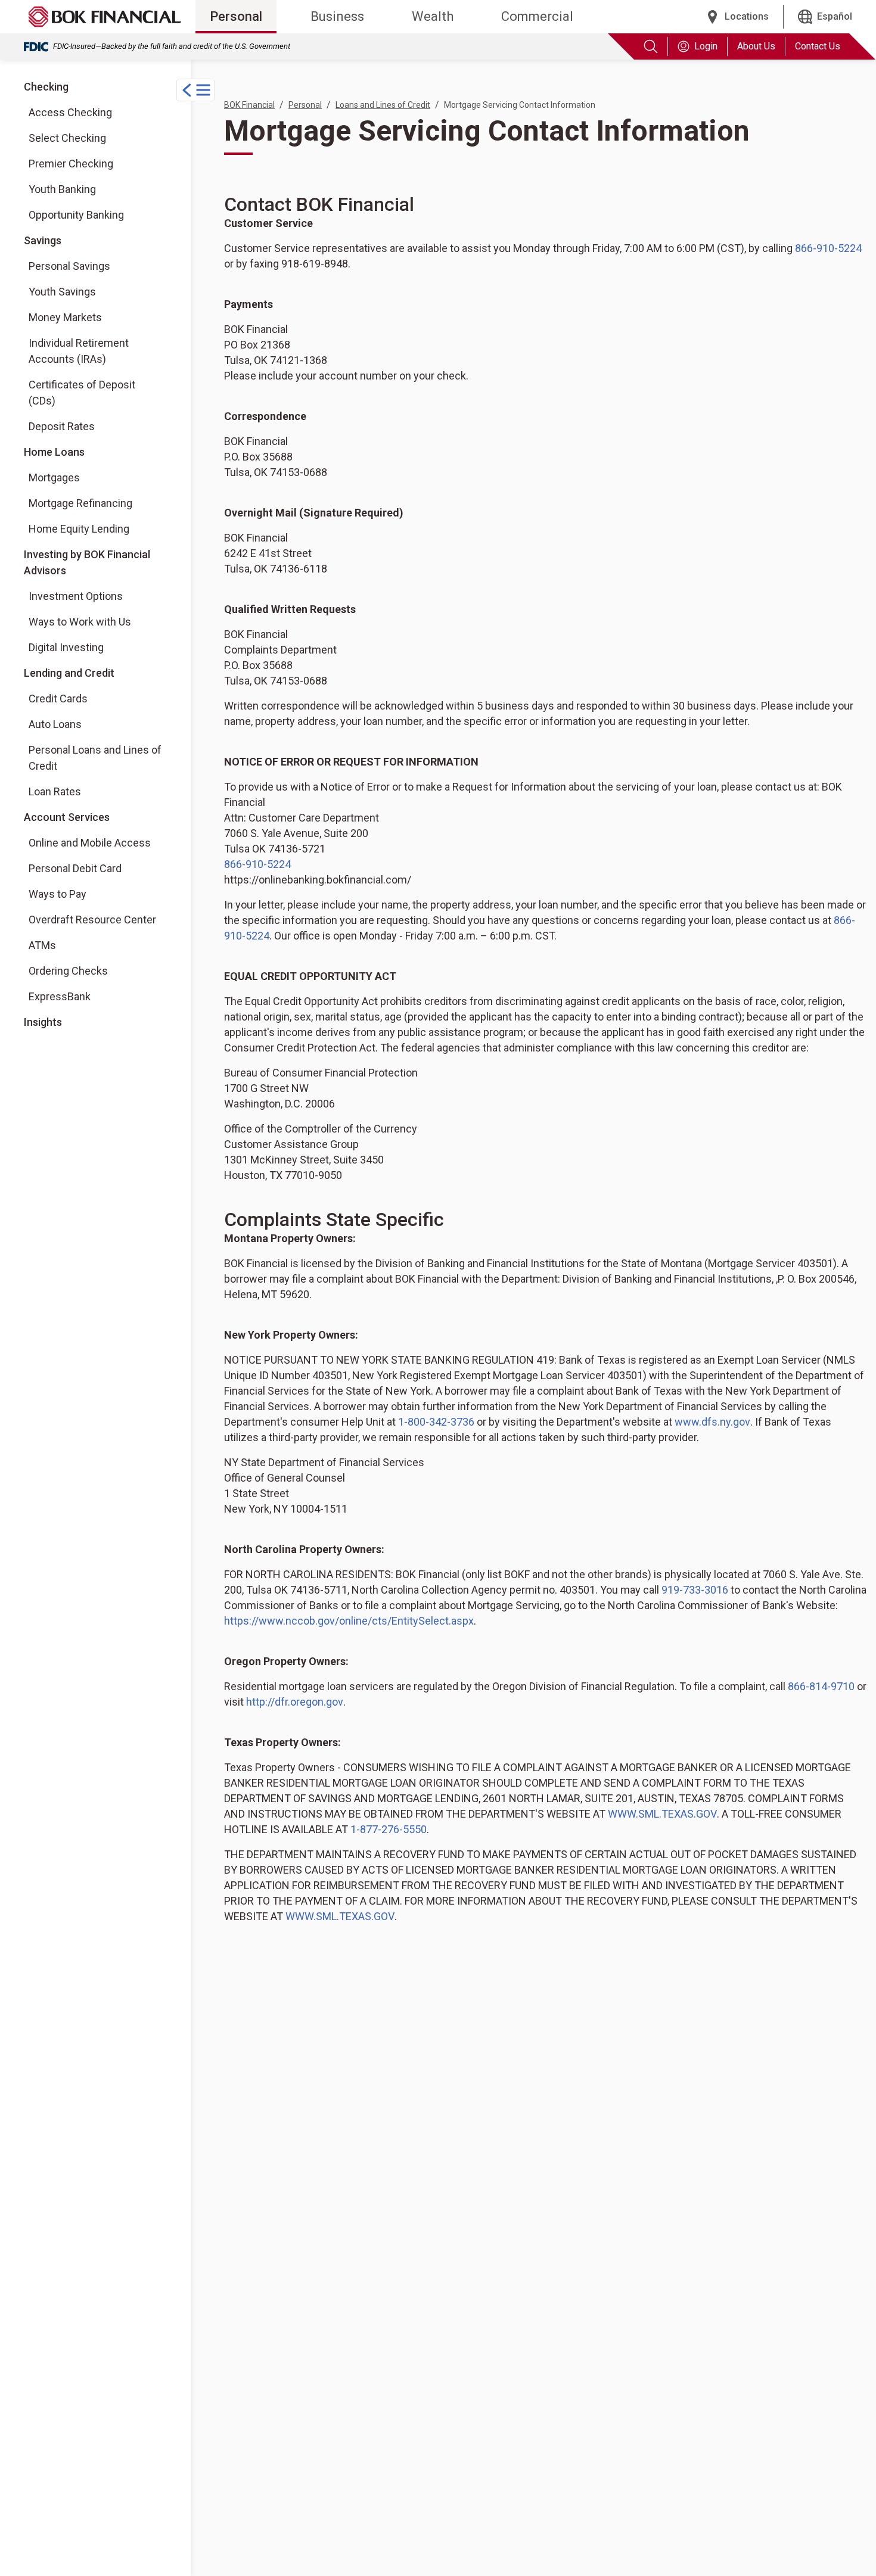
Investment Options (76, 596)
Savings (43, 240)
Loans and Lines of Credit (383, 105)
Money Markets (65, 317)
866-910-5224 (828, 248)
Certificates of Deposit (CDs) (82, 393)
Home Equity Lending (79, 529)
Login (706, 46)
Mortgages (54, 477)
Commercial (537, 16)
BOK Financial (249, 105)
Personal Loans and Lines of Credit (95, 758)
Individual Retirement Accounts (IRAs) (79, 351)
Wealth (433, 16)
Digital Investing (76, 647)
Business (337, 16)
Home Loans (54, 452)
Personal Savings (69, 266)
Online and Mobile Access (90, 843)
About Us (756, 46)
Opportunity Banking (76, 215)
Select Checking (67, 138)
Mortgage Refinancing (80, 503)
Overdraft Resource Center (92, 920)
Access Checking (70, 112)
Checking (46, 87)
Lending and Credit (69, 673)
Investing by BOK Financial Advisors (87, 562)
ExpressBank (60, 996)
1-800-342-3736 (436, 1422)
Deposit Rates (62, 426)
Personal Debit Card (75, 868)
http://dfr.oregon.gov (295, 1702)
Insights (43, 1022)
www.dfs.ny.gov (712, 1422)
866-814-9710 (821, 1686)
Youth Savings (62, 292)
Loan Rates (55, 791)
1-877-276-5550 (389, 1829)
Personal (236, 16)
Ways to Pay (58, 894)
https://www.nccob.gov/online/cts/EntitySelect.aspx (349, 1621)
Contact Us (818, 46)
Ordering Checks (68, 971)
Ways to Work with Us (80, 621)
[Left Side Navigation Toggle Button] (195, 90)
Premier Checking (71, 164)
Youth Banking (62, 189)
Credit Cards (58, 699)
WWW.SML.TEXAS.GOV (662, 1814)
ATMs (42, 945)
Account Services (67, 817)
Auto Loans (55, 724)
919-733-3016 (695, 1590)
